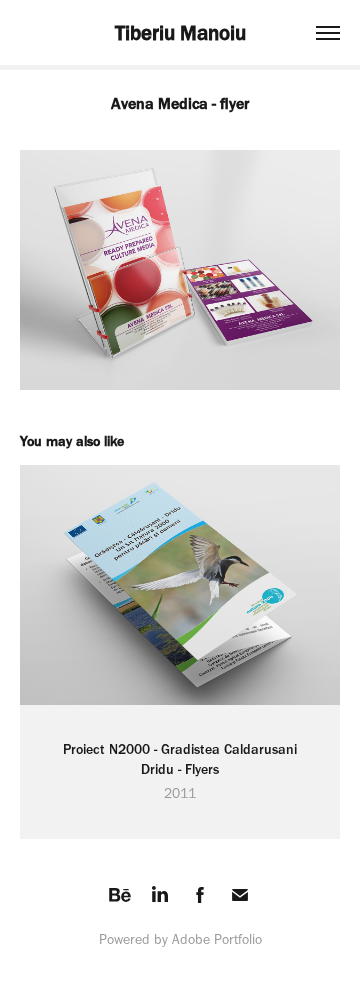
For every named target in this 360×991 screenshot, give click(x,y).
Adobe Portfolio (217, 939)
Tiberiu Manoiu (180, 32)
